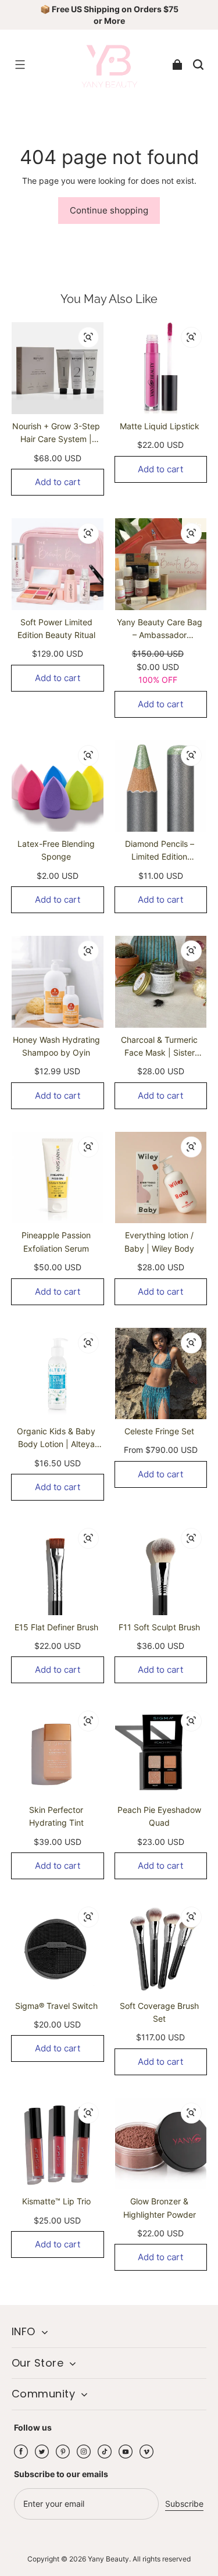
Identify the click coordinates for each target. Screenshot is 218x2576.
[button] (20, 65)
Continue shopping (109, 210)
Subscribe (184, 2504)
